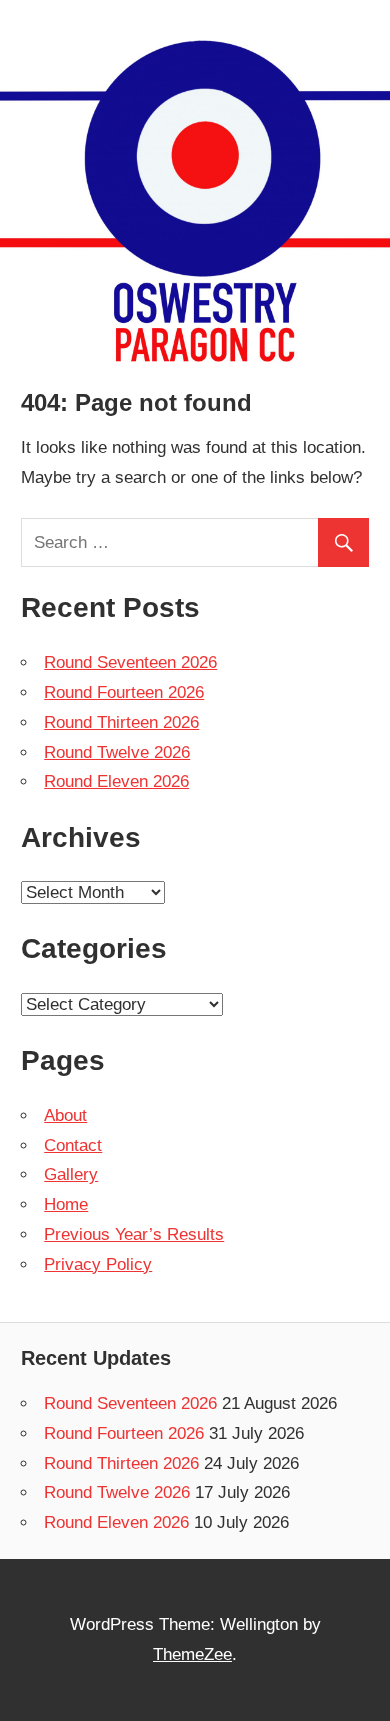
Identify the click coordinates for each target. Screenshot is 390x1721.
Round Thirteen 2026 (121, 722)
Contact (73, 1145)
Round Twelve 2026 (117, 752)
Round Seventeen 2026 (130, 662)
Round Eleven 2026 (116, 781)
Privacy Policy (98, 1264)
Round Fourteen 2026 (124, 692)
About (65, 1115)
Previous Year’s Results (134, 1234)
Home (66, 1204)
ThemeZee (192, 1654)
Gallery (71, 1174)
